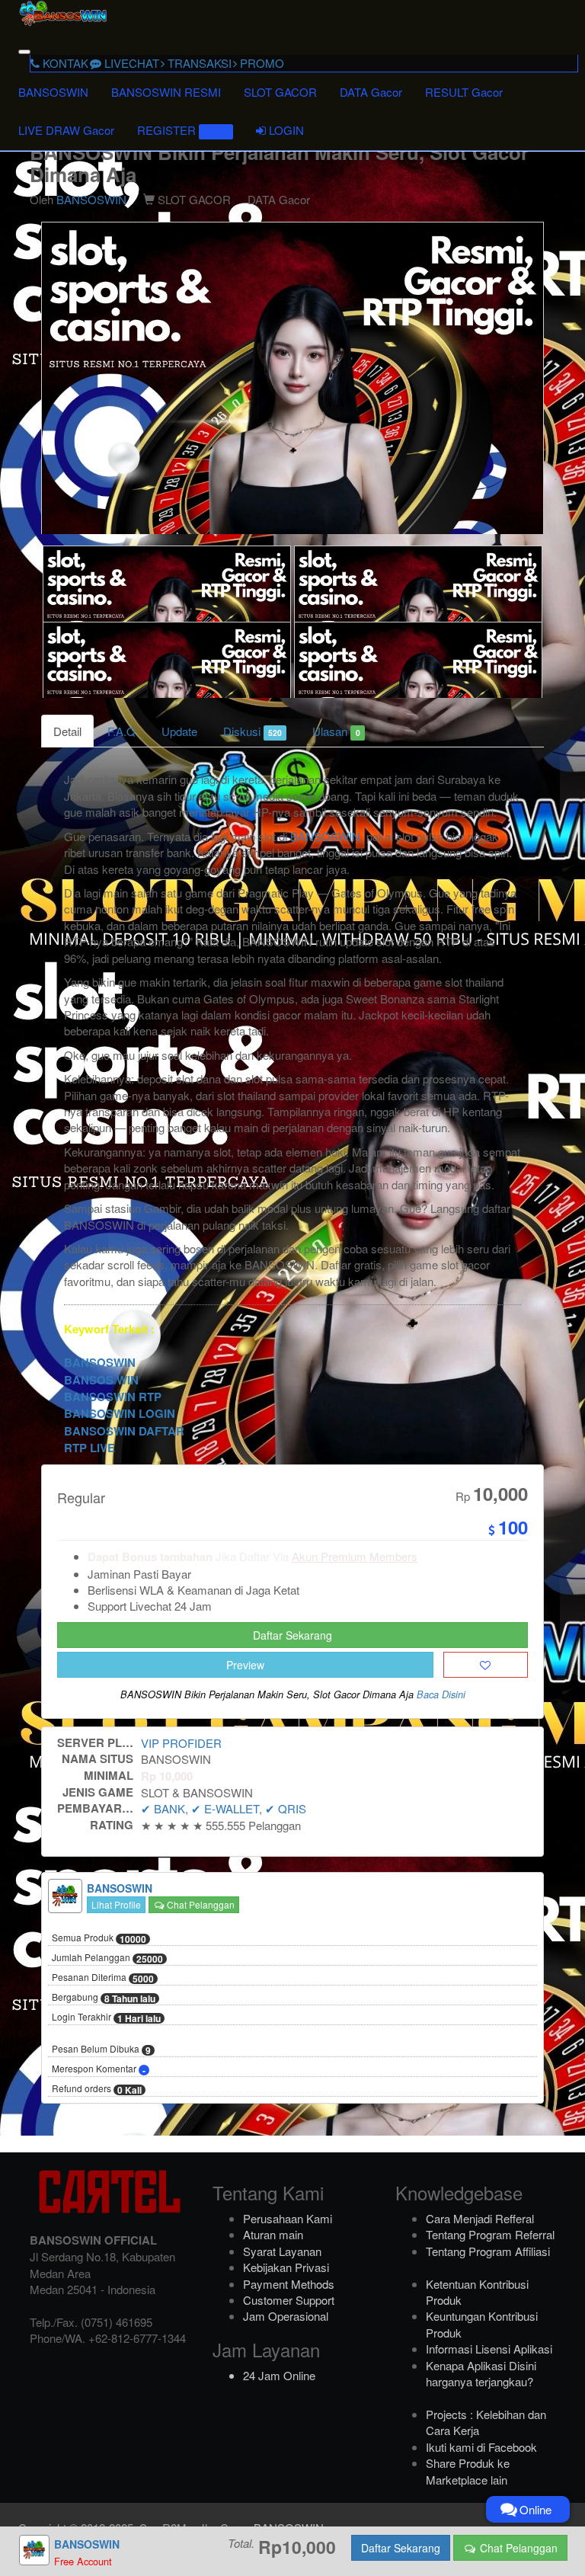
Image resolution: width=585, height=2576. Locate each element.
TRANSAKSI (198, 63)
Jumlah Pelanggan (107, 1958)
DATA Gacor (371, 92)
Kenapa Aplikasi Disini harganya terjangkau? (481, 2373)
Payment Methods (289, 2284)
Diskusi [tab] (253, 731)
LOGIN (285, 130)
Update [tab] (179, 731)
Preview (245, 1665)
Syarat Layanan (282, 2251)
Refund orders (97, 2089)
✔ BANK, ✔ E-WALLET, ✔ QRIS (224, 1808)
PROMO (261, 63)
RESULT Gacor (464, 92)
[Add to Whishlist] (486, 1665)
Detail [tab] (67, 731)
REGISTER (183, 130)
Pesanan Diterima (103, 1978)
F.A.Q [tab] (121, 731)
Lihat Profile (116, 1904)
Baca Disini (441, 1694)
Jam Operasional (286, 2316)
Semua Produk (99, 1938)
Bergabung (104, 1998)
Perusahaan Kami (288, 2218)
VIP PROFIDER (181, 1743)
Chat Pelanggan (200, 1904)
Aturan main (273, 2234)
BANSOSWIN (53, 92)
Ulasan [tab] (336, 731)
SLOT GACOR (280, 92)
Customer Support (289, 2300)
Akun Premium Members (355, 1556)
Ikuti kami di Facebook (481, 2447)
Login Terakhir (106, 2018)
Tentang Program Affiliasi (488, 2251)
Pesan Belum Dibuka (101, 2050)
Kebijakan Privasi (286, 2267)
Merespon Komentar (99, 2069)
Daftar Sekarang (292, 1635)
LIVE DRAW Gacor (66, 130)
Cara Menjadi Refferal (480, 2218)
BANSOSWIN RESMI (166, 92)
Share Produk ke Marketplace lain (468, 2471)
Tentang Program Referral (490, 2234)
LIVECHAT (130, 63)
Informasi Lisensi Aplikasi (489, 2349)
